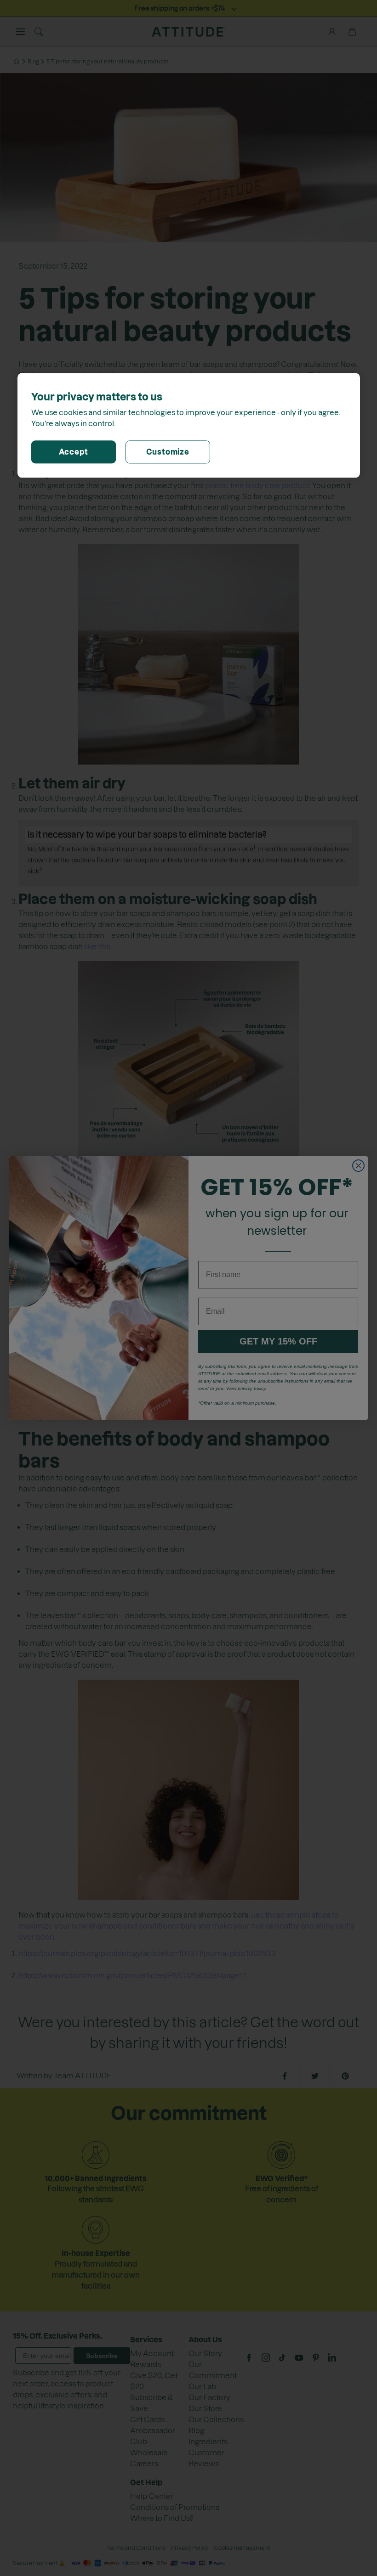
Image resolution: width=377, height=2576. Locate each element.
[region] (189, 425)
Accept (74, 452)
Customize (168, 452)
